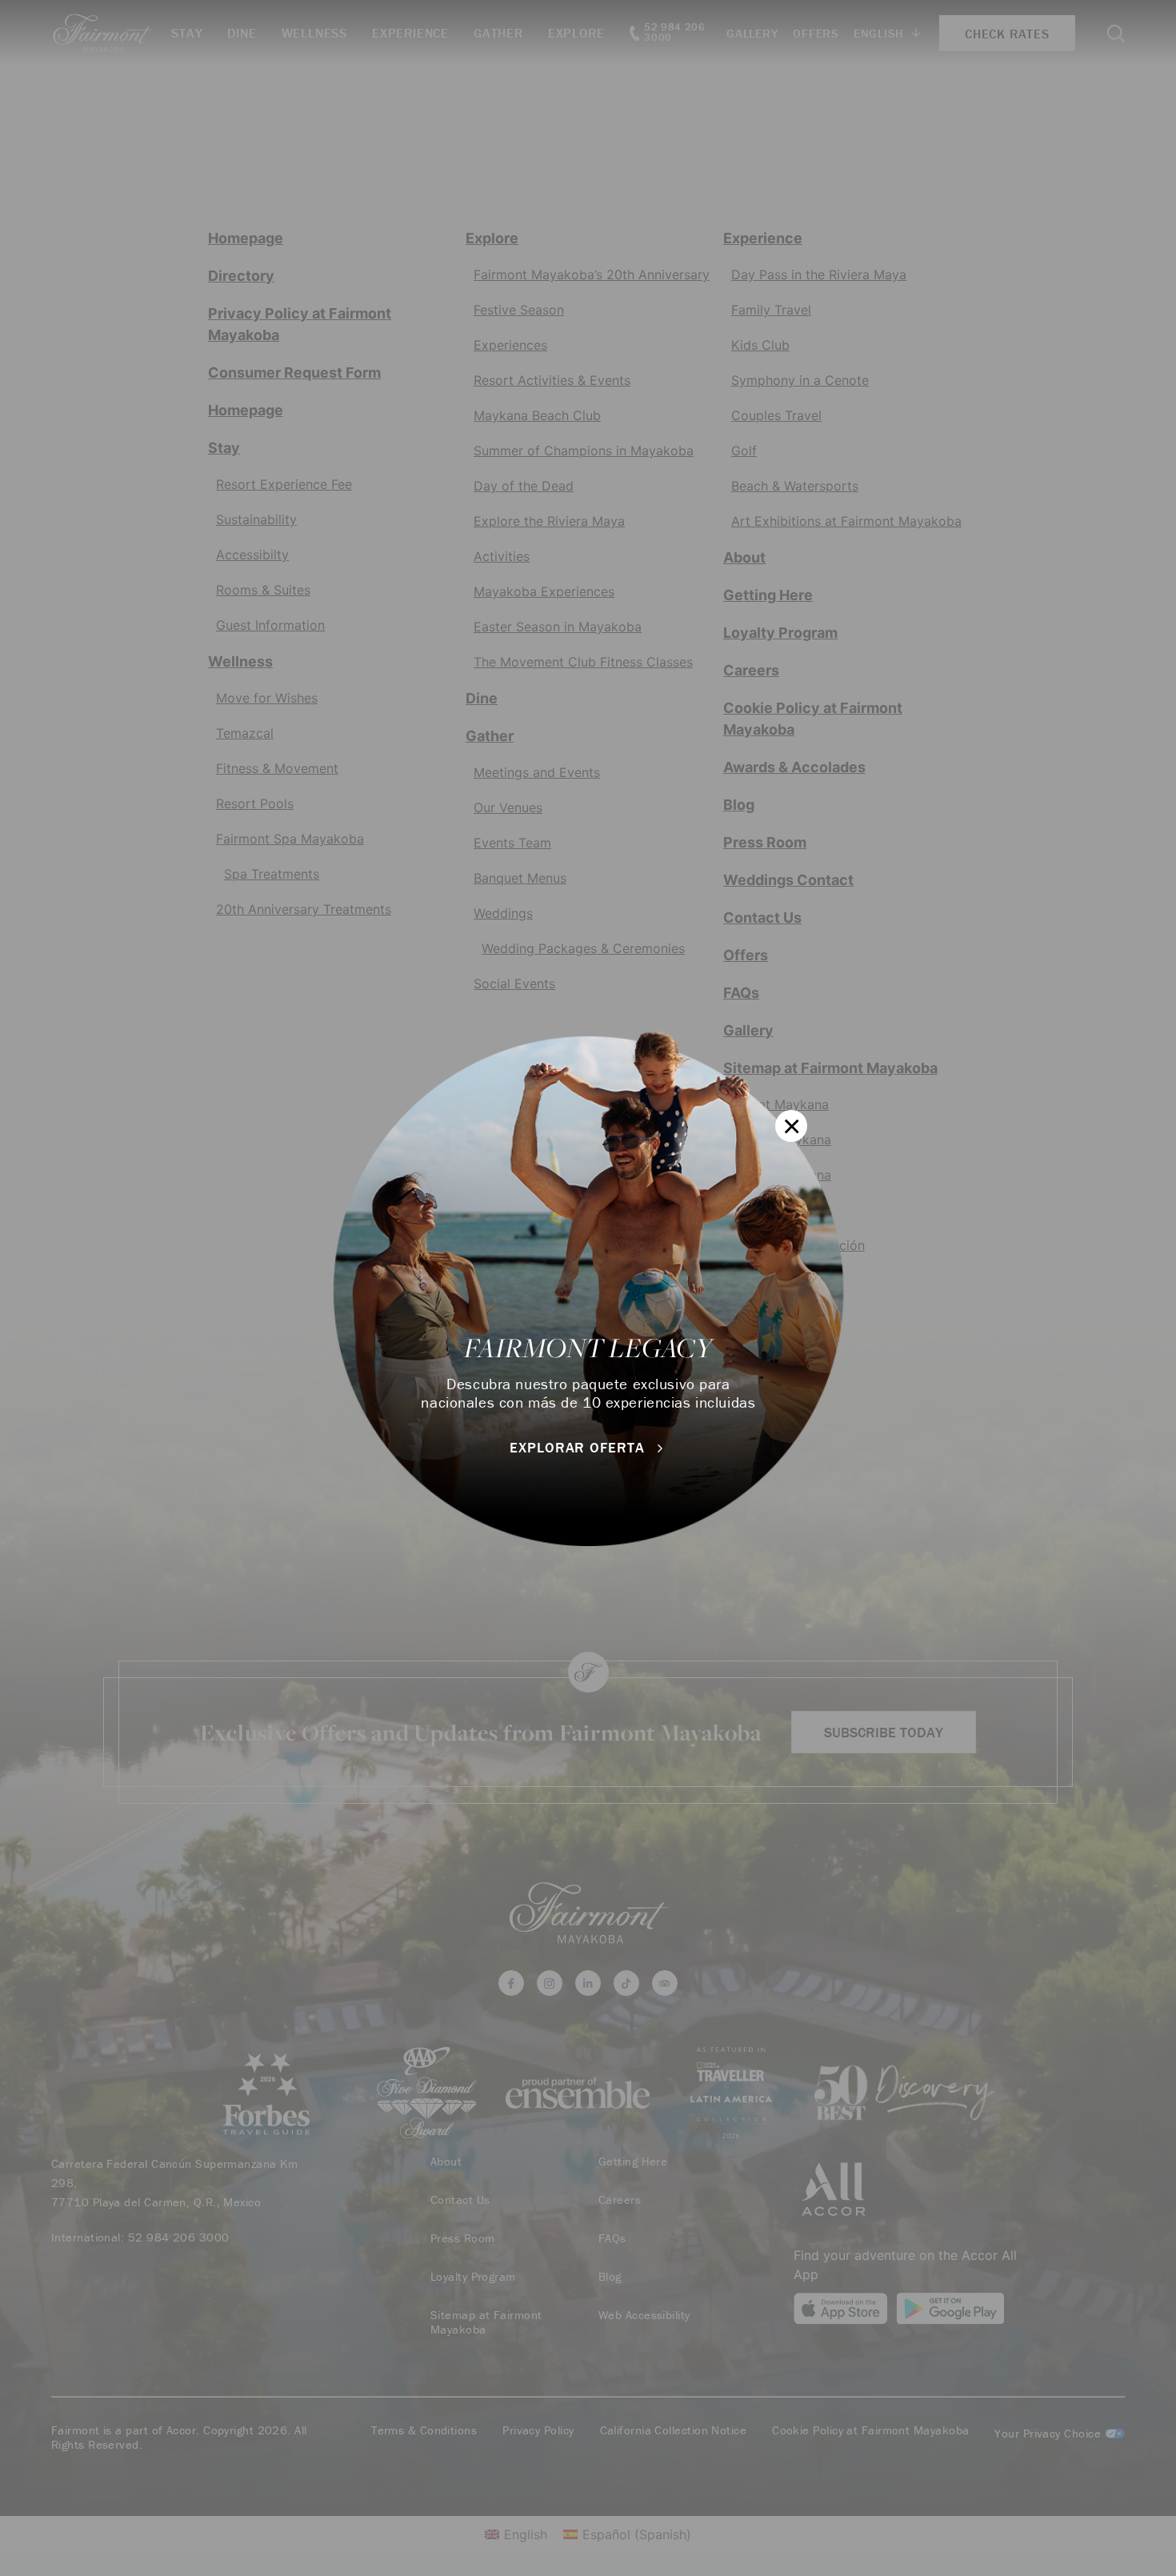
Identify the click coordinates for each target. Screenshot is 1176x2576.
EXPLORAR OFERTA (579, 1447)
